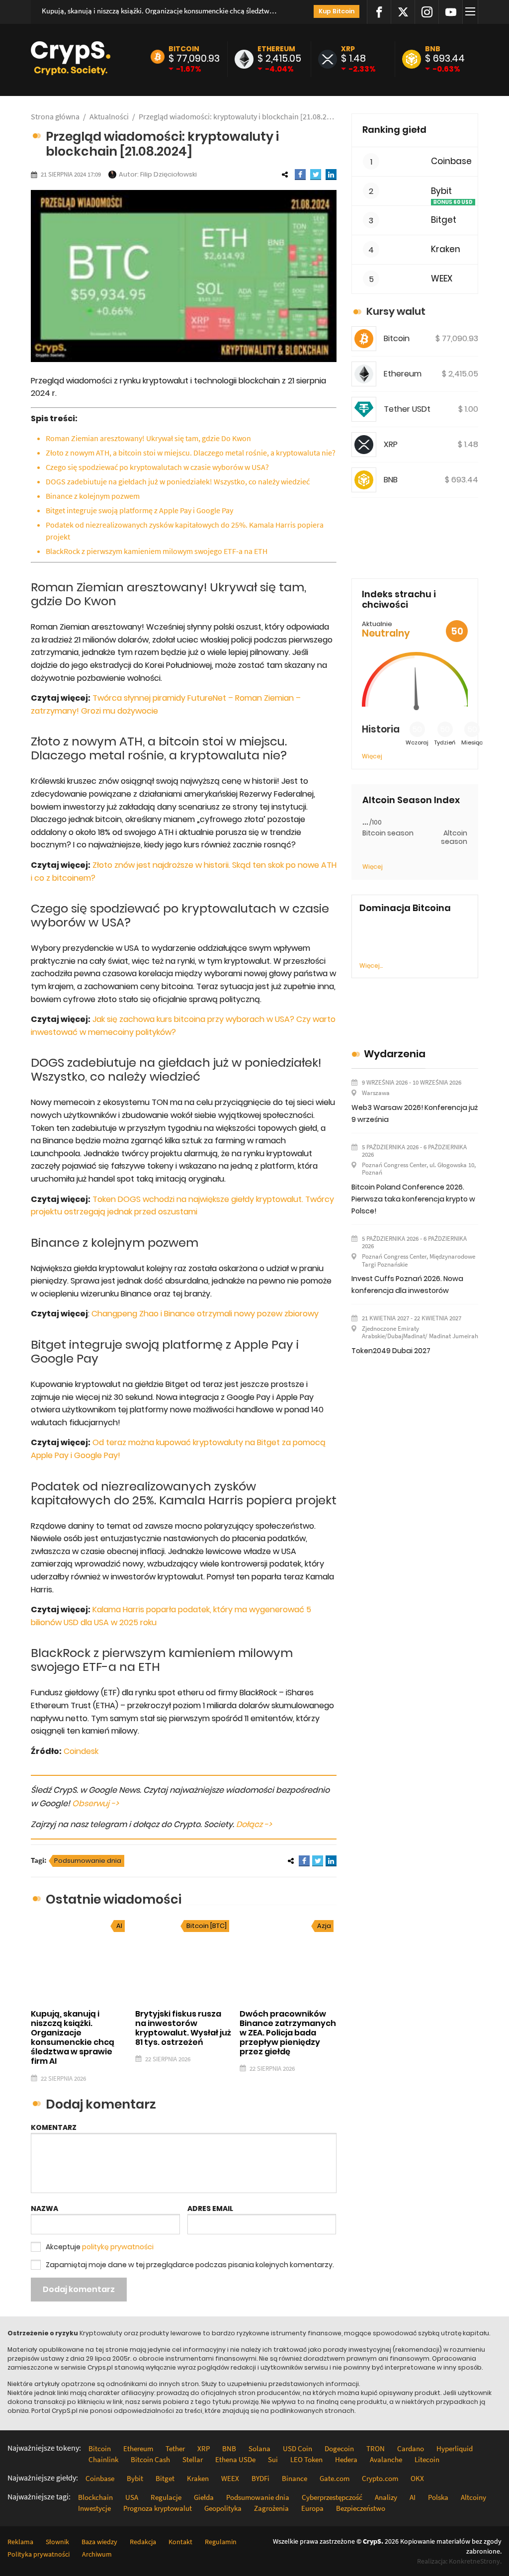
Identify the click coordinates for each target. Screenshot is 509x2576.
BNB (433, 49)
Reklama (20, 2542)
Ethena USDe (235, 2459)
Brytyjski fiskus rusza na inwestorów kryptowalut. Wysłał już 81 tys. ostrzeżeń (183, 2028)
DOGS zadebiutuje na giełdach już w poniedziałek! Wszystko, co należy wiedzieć (178, 481)
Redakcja (143, 2542)
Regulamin (221, 2542)
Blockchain (95, 2497)
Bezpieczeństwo (361, 2508)
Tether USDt (407, 409)
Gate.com (335, 2478)
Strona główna (55, 116)
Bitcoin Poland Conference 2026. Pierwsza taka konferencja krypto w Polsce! (413, 1199)
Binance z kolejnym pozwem (93, 496)
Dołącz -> (254, 1824)
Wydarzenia (395, 1054)
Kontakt (180, 2542)
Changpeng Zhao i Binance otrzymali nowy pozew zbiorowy (205, 1314)
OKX (417, 2478)
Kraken (446, 249)
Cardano (411, 2448)
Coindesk (81, 1751)
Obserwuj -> (95, 1803)
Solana (259, 2448)
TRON (376, 2448)
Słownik (57, 2542)
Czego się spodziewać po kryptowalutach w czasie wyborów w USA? (157, 467)
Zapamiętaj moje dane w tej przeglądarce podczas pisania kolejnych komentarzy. (190, 2265)
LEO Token (306, 2459)
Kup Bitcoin (337, 11)
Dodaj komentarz (79, 2289)
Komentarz (54, 2127)
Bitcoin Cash (150, 2459)
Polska (438, 2497)
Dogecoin (339, 2448)
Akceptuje (100, 2247)
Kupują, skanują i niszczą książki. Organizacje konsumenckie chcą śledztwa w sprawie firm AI (161, 11)
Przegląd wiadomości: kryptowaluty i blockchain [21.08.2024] (238, 116)
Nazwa (44, 2208)
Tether (175, 2448)
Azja (324, 1926)
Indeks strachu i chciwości (399, 599)
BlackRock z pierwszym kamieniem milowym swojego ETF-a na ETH (157, 551)
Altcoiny (473, 2497)
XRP (348, 49)
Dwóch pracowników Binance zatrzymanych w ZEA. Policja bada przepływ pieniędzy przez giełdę (288, 2033)
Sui (273, 2459)
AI (119, 1926)
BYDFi (260, 2478)
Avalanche (386, 2459)
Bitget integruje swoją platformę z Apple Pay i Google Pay (139, 510)
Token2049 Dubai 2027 (391, 1351)
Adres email (210, 2208)
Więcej (372, 756)
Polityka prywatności (39, 2554)
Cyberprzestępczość (332, 2497)
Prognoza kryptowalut (158, 2508)
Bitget (444, 220)
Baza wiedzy (99, 2542)
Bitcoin (184, 49)
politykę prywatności (118, 2247)
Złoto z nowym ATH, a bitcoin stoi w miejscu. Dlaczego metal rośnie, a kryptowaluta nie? (191, 453)
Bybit (441, 191)
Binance (295, 2478)
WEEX (442, 279)
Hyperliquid (455, 2448)
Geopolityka (223, 2508)
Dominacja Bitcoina (405, 908)
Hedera (346, 2459)
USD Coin (297, 2448)
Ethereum (276, 49)
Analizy (386, 2497)
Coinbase (451, 161)
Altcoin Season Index (411, 800)
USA (132, 2497)
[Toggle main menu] (472, 12)
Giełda (204, 2497)
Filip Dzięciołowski (169, 174)
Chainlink (103, 2459)
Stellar (193, 2459)
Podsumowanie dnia (88, 1861)
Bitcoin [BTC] (207, 1926)
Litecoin (427, 2459)
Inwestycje (94, 2508)
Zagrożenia (271, 2508)
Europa (312, 2508)
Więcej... (371, 966)
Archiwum (97, 2554)
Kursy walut (396, 311)
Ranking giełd (394, 130)
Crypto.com (380, 2478)
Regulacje (166, 2497)
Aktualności (109, 116)
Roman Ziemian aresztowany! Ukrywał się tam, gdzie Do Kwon (148, 438)
